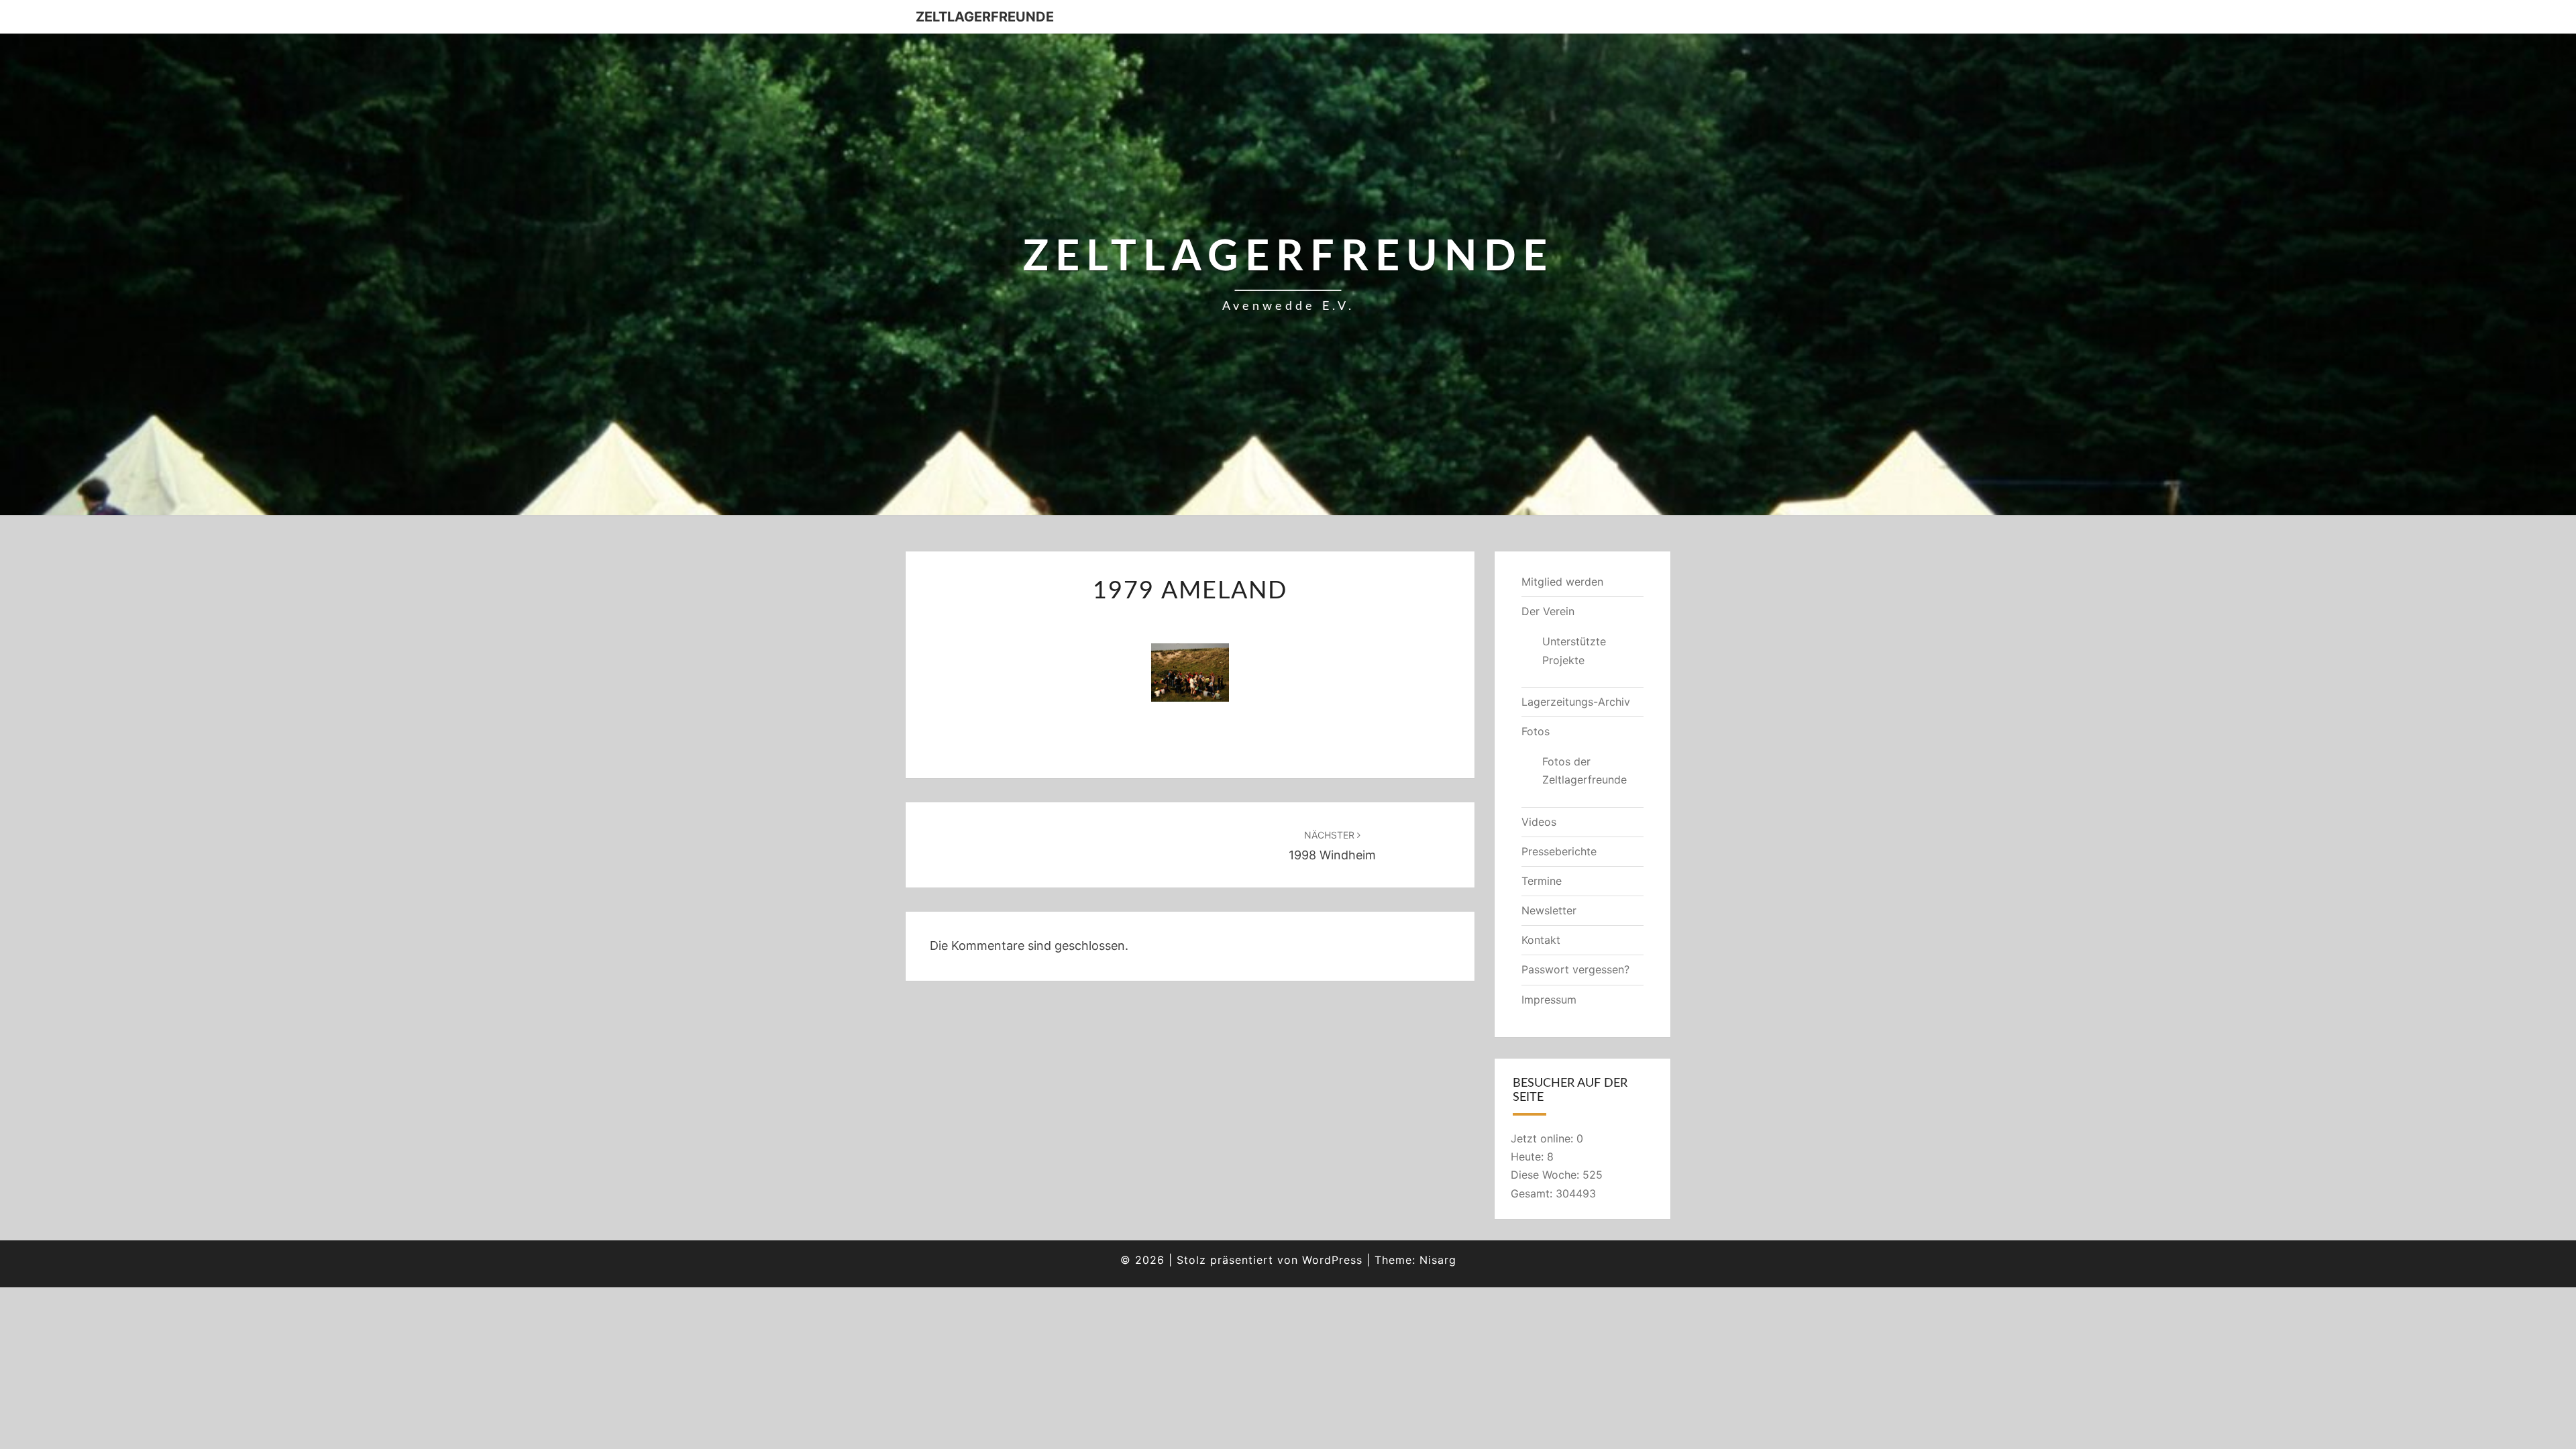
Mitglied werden (1562, 582)
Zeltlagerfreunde (985, 17)
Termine (1542, 881)
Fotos (1536, 731)
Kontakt (1541, 940)
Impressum (1549, 1000)
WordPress (1332, 1260)
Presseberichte (1559, 851)
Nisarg (1438, 1260)
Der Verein (1548, 611)
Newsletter (1549, 910)
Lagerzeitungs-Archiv (1576, 702)
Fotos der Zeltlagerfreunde (1585, 770)
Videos (1539, 822)
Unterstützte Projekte (1574, 650)
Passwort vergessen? (1575, 969)
